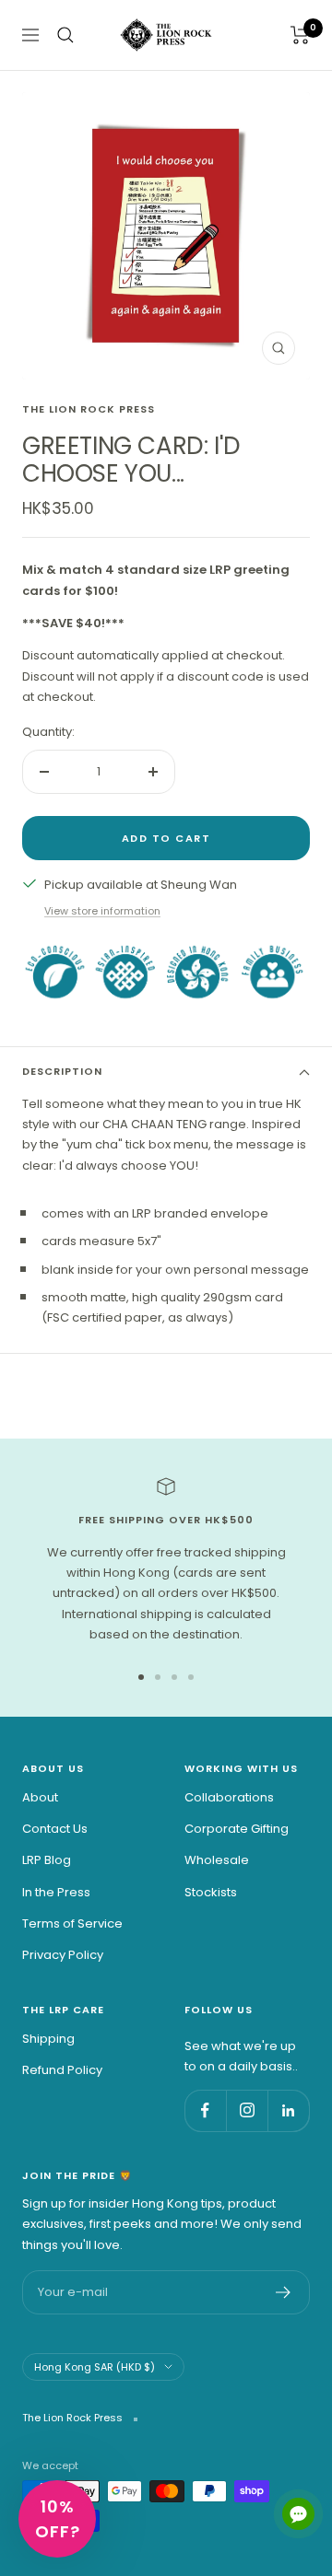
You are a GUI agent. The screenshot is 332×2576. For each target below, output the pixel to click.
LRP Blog (47, 1860)
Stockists (211, 1892)
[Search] (65, 35)
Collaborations (229, 1797)
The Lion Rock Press (89, 409)
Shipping (48, 2039)
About (40, 1797)
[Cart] (300, 35)
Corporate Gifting (237, 1829)
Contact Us (55, 1829)
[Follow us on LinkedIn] (288, 2110)
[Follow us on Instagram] (247, 2110)
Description (62, 1071)
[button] (57, 2519)
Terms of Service (72, 1923)
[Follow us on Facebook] (205, 2110)
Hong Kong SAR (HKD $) (95, 2367)
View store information (102, 911)
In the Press (56, 1892)
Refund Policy (62, 2070)
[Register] (284, 2292)
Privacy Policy (63, 1955)
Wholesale (217, 1860)
